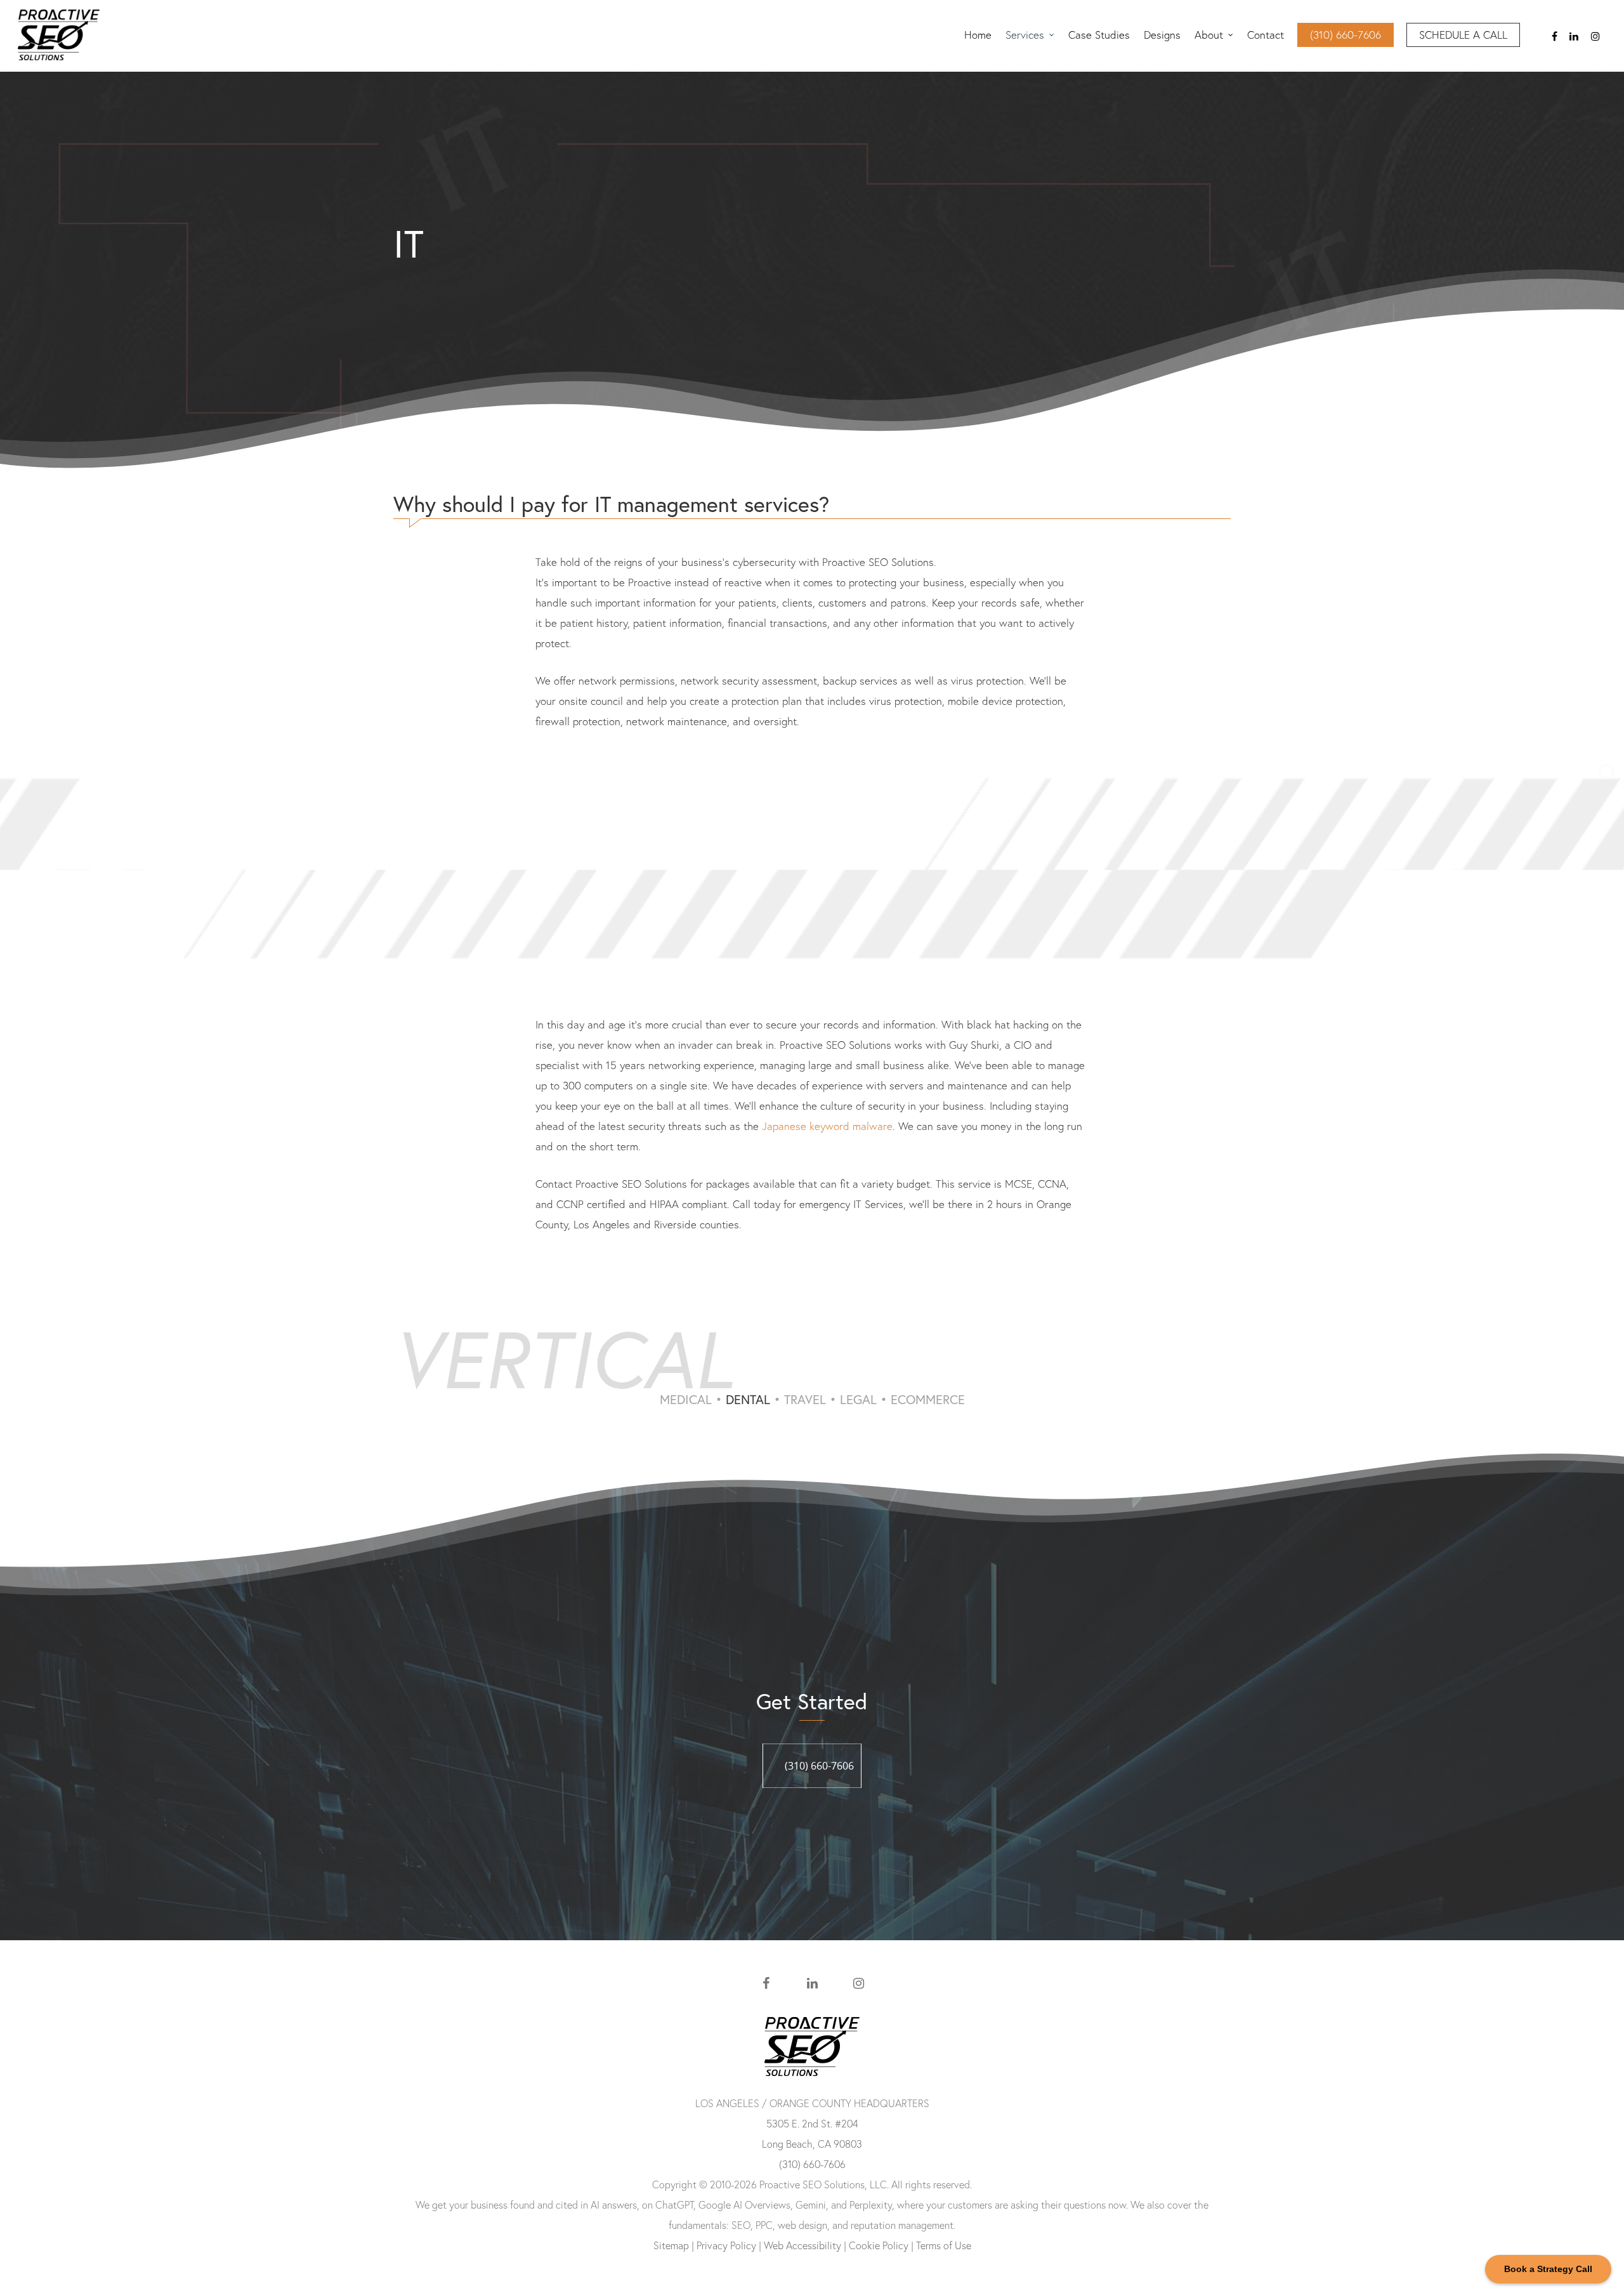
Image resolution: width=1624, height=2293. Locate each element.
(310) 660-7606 (1346, 35)
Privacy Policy (726, 2245)
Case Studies (1099, 35)
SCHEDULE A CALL (1463, 35)
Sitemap (671, 2245)
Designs (1162, 35)
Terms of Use (944, 2245)
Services (1025, 35)
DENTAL (748, 1399)
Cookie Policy (879, 2245)
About (1209, 35)
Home (978, 35)
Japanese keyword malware (827, 1126)
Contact (1266, 35)
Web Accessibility (802, 2245)
